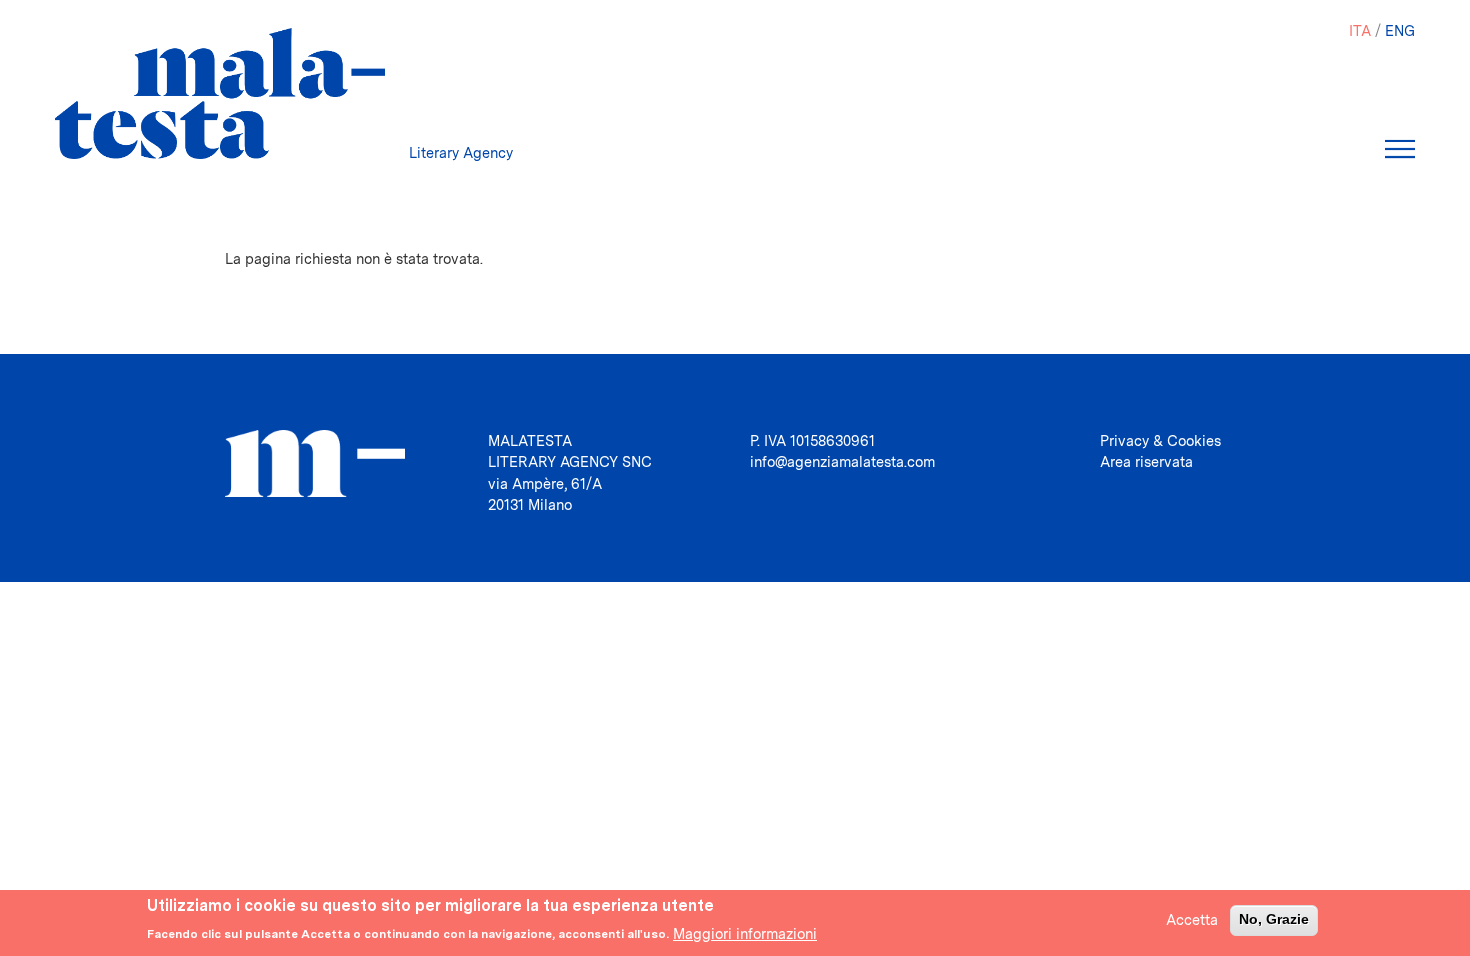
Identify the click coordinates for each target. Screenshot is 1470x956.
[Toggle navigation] (1400, 149)
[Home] (220, 93)
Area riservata (1146, 461)
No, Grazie (1274, 919)
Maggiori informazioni (745, 932)
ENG (1400, 30)
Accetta (1192, 919)
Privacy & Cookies (1160, 440)
